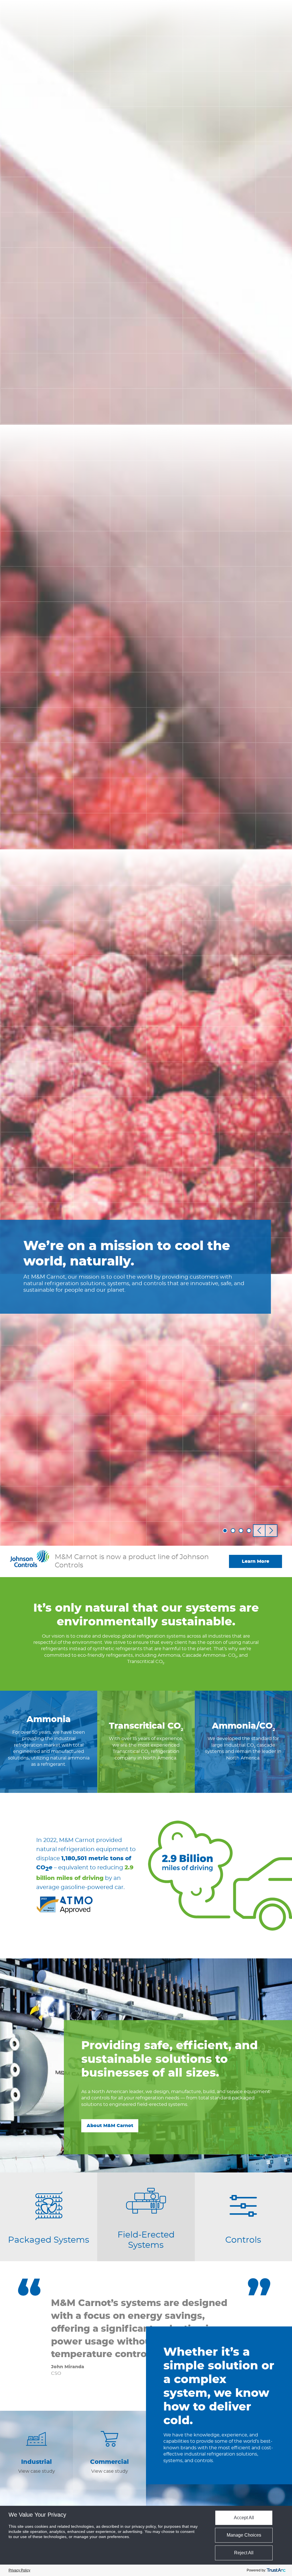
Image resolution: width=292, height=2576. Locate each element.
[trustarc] (276, 2570)
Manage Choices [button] (244, 2535)
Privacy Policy (19, 2570)
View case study (37, 2466)
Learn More (255, 1561)
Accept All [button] (244, 2518)
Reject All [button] (244, 2553)
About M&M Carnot (110, 2126)
